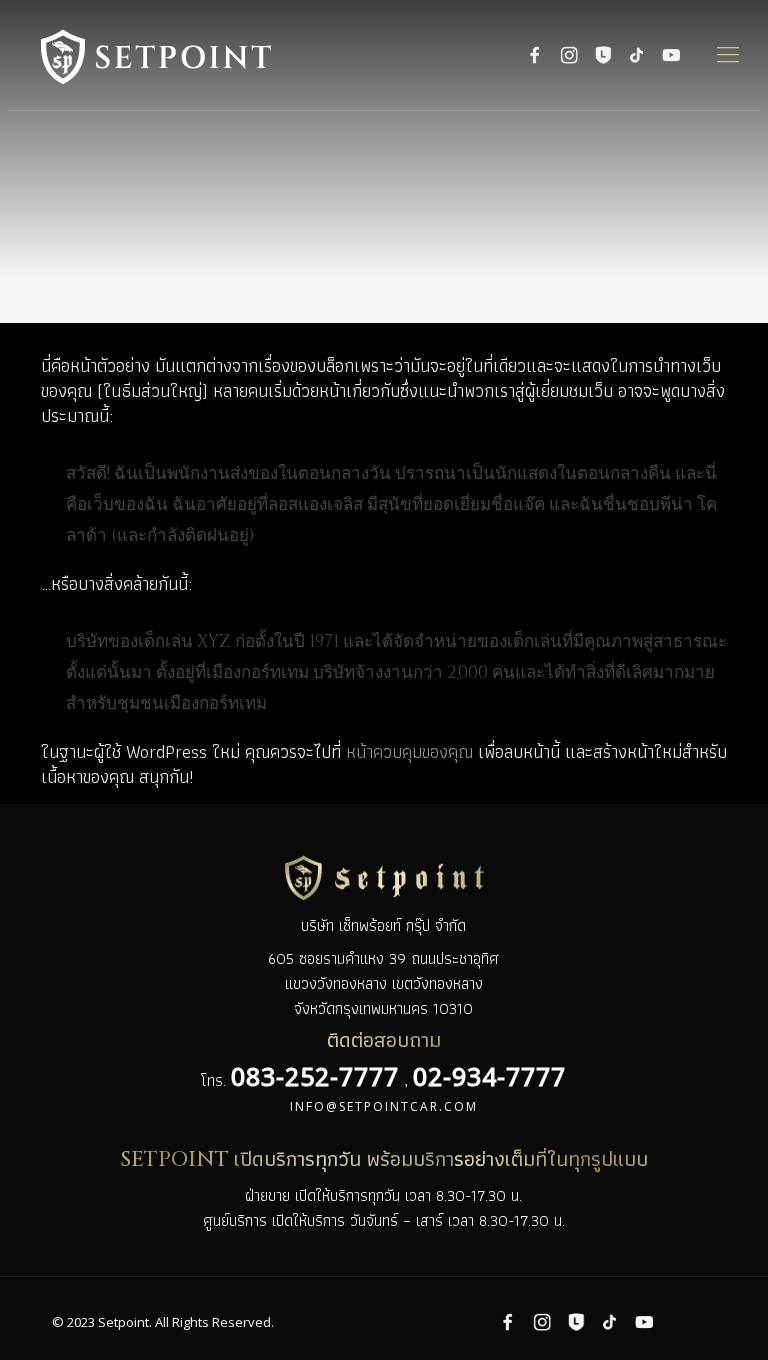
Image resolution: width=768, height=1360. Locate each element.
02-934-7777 (489, 1076)
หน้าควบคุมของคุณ (409, 751)
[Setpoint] (185, 55)
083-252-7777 (315, 1076)
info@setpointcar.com (384, 1106)
